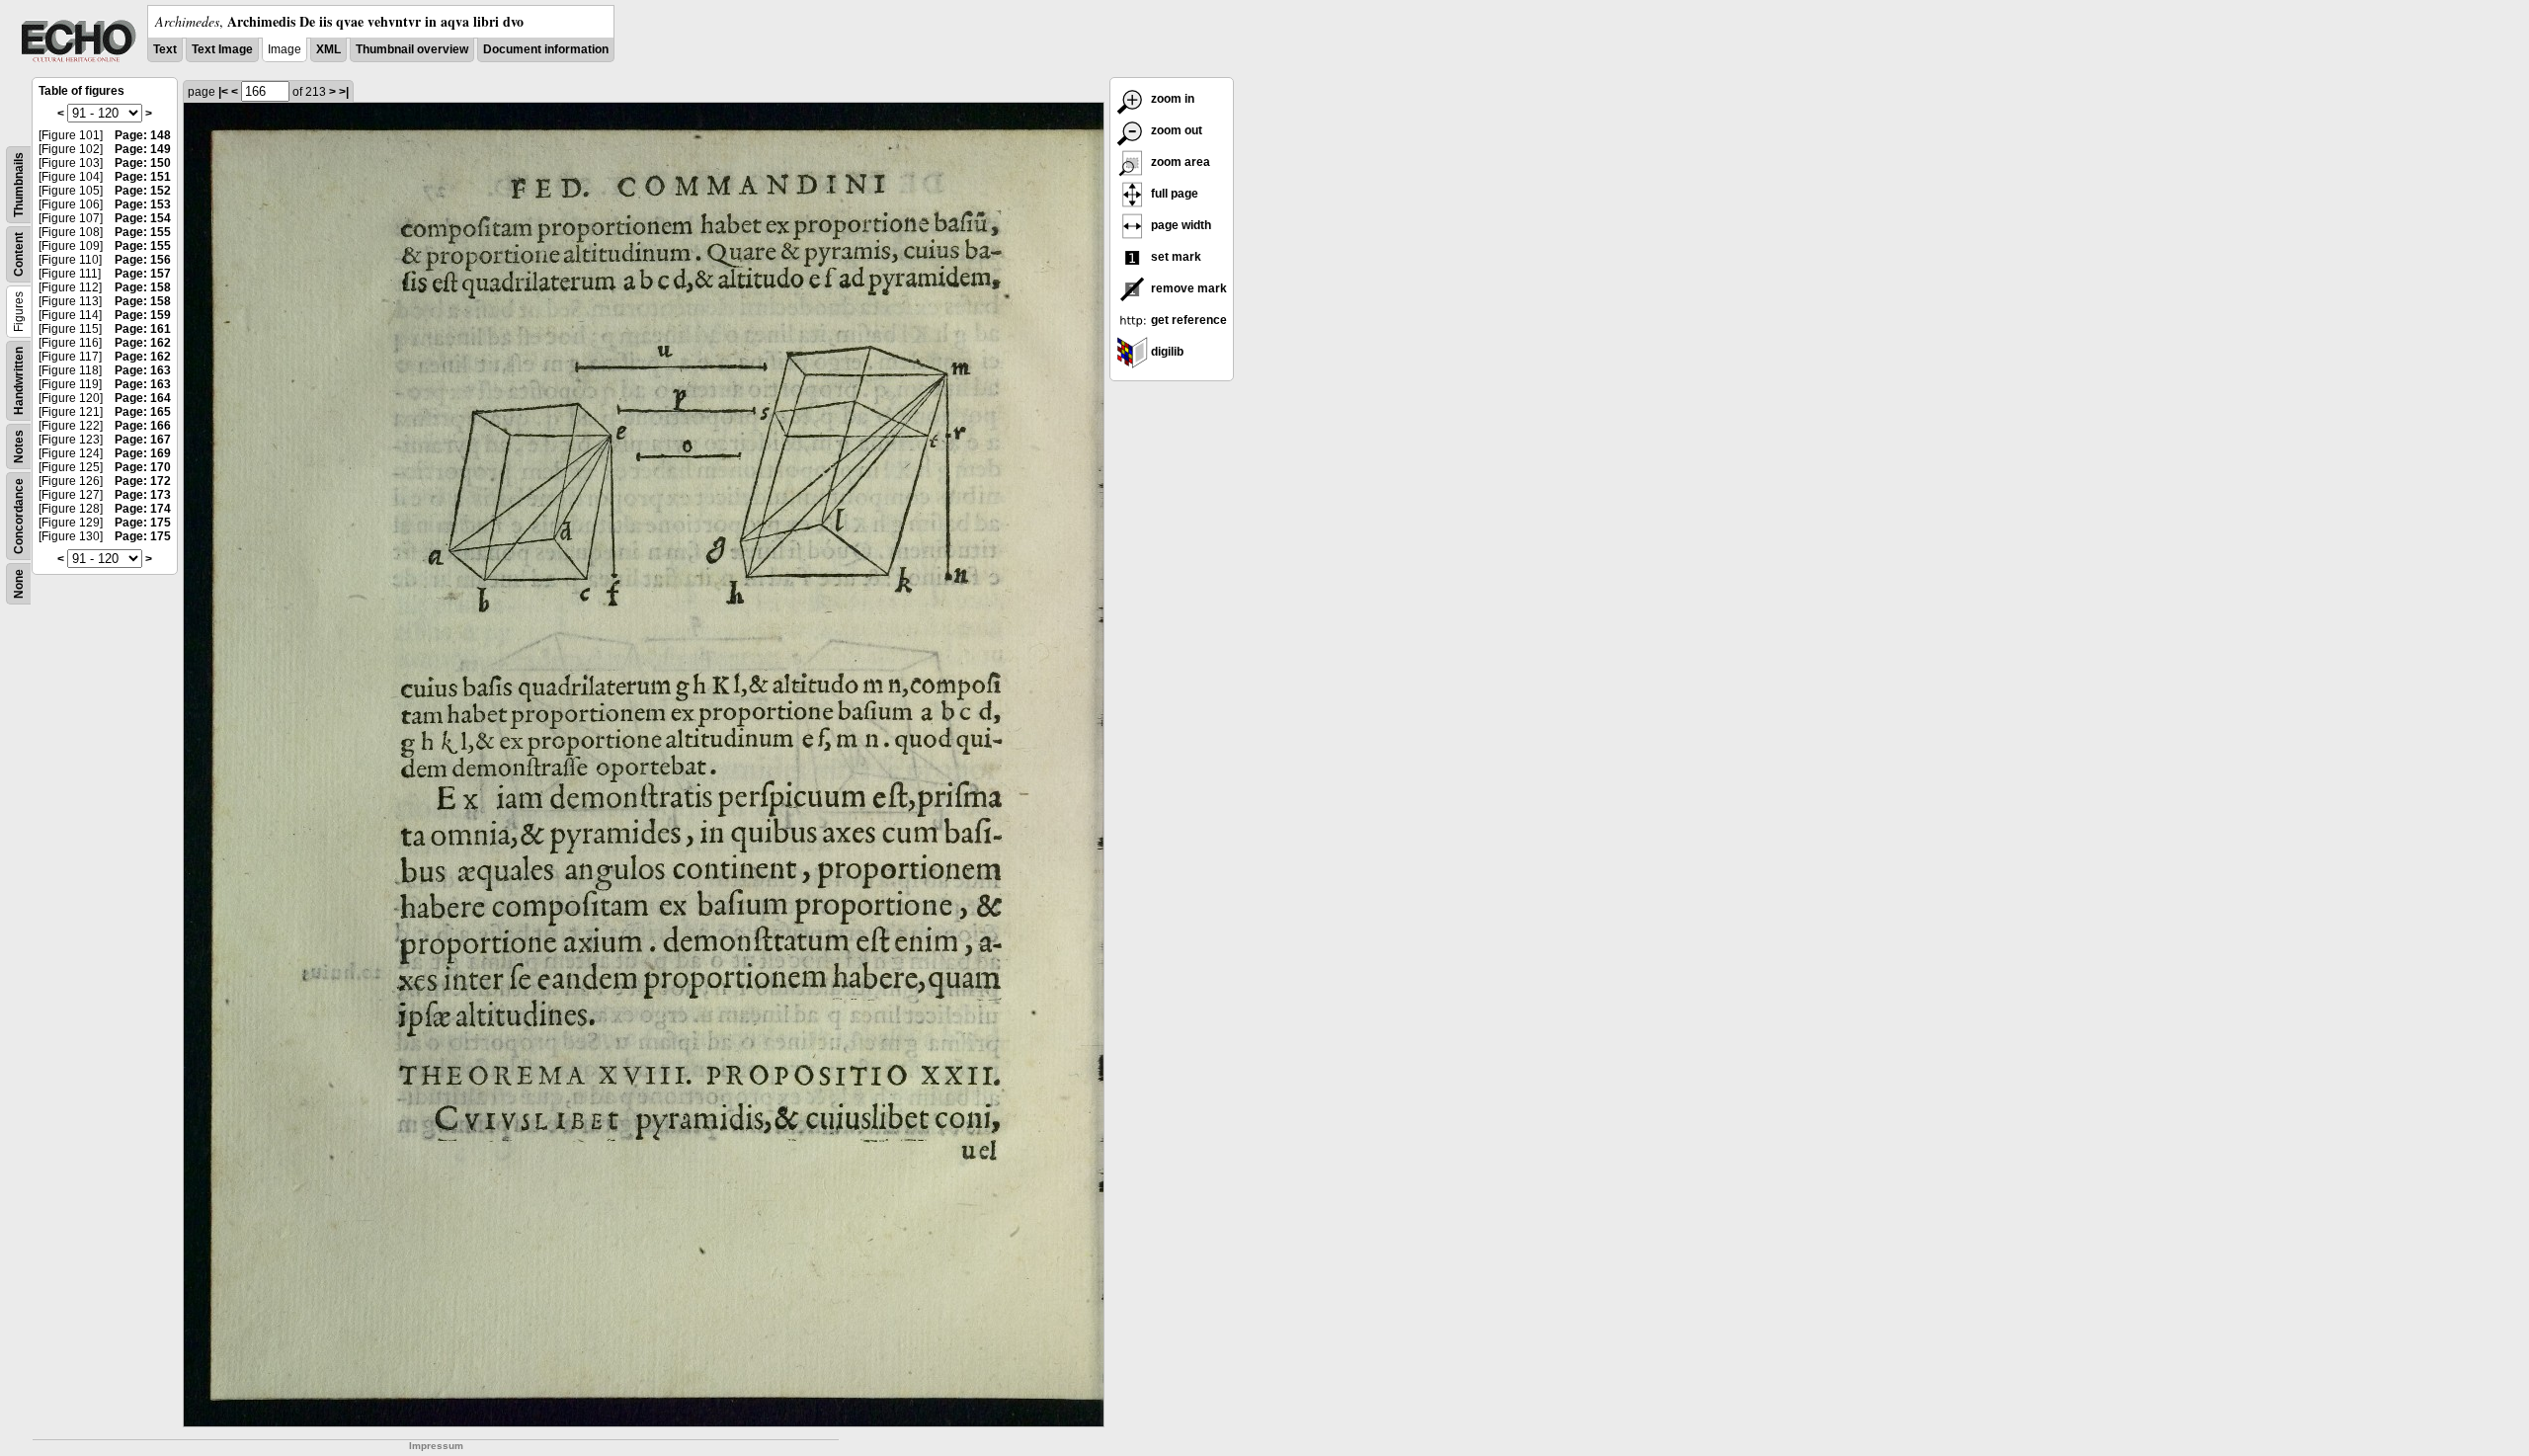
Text (165, 49)
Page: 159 (143, 315)
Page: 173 (143, 495)
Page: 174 (143, 509)
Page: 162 (143, 343)
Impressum (436, 1446)
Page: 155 (143, 232)
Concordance (19, 516)
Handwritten (19, 381)
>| (344, 92)
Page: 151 (143, 177)
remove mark (1187, 288)
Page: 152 (143, 191)
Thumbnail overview (412, 49)
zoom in (1171, 99)
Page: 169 (143, 453)
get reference (1187, 320)
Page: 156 (143, 260)
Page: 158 (143, 287)
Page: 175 (143, 523)
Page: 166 (143, 426)
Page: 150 (143, 163)
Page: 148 (143, 135)
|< (223, 92)
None (19, 584)
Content (19, 254)
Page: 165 (143, 412)
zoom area (1179, 162)
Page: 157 (143, 274)
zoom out (1175, 130)
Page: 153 (143, 204)
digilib (1166, 352)
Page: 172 (143, 481)
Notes (19, 446)
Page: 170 (143, 467)
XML (328, 49)
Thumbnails (19, 185)
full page (1173, 194)
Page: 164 (143, 398)
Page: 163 (143, 370)
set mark (1175, 257)
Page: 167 (143, 440)
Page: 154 (143, 218)
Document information (546, 49)
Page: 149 (143, 149)
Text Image (222, 49)
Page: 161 (143, 329)
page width (1180, 225)
